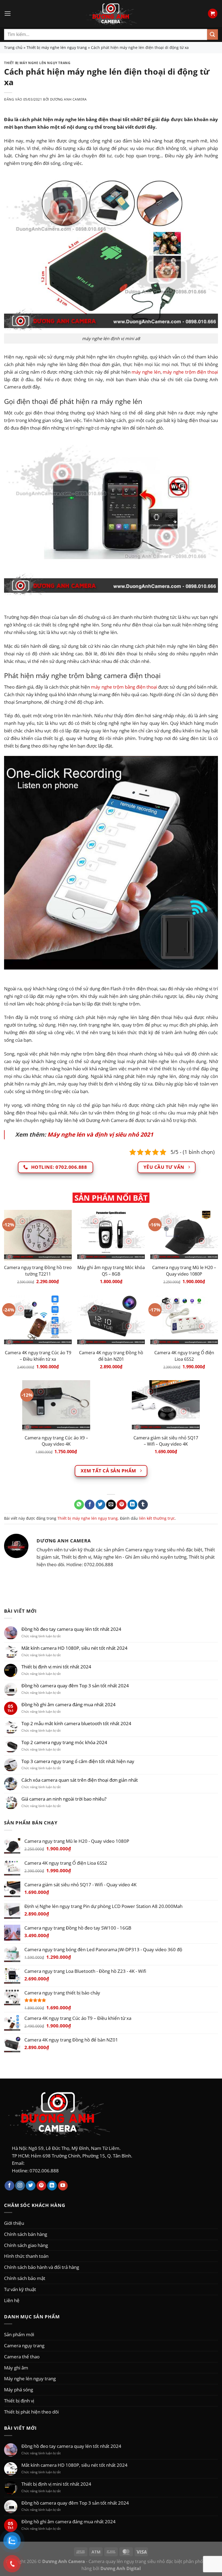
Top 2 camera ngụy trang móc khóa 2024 (64, 1742)
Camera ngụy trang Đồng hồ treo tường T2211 (38, 1271)
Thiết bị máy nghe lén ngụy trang (57, 47)
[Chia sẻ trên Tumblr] (143, 1505)
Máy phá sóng (19, 2389)
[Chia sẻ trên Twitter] (100, 1505)
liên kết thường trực (157, 1518)
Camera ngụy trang (24, 2345)
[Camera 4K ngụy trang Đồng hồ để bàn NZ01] (111, 1320)
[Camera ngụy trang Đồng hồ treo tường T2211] (38, 1235)
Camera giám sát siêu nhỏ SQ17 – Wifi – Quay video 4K (166, 1441)
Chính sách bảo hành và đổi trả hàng (42, 2267)
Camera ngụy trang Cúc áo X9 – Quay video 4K (56, 1441)
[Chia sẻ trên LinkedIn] (132, 1505)
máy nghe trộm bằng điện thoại (124, 687)
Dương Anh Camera (68, 99)
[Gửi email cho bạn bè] (111, 1505)
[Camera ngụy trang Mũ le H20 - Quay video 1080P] (184, 1235)
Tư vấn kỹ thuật (20, 2289)
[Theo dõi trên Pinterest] (41, 2186)
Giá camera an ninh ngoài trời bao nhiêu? (64, 1799)
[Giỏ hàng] (213, 13)
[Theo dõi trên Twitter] (31, 2186)
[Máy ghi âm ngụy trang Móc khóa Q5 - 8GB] (111, 1235)
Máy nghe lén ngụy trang (30, 2378)
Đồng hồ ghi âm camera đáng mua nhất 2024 (68, 1704)
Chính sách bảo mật (25, 2278)
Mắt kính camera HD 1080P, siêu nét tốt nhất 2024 (74, 1648)
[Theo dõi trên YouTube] (63, 2186)
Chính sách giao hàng (26, 2245)
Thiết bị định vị (19, 2401)
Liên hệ (12, 2300)
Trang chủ (13, 47)
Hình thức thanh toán (26, 2256)
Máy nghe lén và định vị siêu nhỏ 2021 (100, 1134)
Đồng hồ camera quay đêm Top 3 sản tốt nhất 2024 (75, 1686)
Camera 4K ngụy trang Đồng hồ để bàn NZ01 (111, 1356)
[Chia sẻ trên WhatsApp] (79, 1505)
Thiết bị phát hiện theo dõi (31, 2412)
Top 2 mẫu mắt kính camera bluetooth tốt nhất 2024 (76, 1723)
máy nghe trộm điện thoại (190, 372)
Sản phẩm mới (19, 2334)
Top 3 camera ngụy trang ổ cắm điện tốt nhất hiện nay (78, 1761)
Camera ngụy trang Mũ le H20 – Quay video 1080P (184, 1271)
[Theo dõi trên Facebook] (9, 2186)
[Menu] (8, 14)
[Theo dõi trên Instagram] (20, 2186)
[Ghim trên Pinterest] (122, 1505)
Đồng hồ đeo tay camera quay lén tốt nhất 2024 (71, 1629)
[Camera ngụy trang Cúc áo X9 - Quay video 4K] (56, 1406)
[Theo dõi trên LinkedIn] (52, 2186)
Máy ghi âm (16, 2368)
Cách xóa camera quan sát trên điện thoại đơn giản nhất (80, 1780)
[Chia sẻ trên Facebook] (90, 1505)
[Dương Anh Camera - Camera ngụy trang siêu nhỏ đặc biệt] (111, 14)
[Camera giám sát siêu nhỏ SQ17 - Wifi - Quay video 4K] (166, 1406)
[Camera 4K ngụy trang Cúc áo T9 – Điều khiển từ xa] (38, 1320)
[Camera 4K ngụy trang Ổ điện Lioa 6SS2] (184, 1320)
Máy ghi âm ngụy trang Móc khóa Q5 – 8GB (111, 1271)
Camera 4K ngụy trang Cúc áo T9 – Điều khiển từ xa (38, 1356)
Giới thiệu (14, 2223)
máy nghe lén (146, 372)
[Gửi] (213, 34)
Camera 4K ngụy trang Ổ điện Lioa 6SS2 (184, 1356)
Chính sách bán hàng (26, 2234)
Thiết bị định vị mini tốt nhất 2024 (56, 1667)
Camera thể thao (22, 2356)
